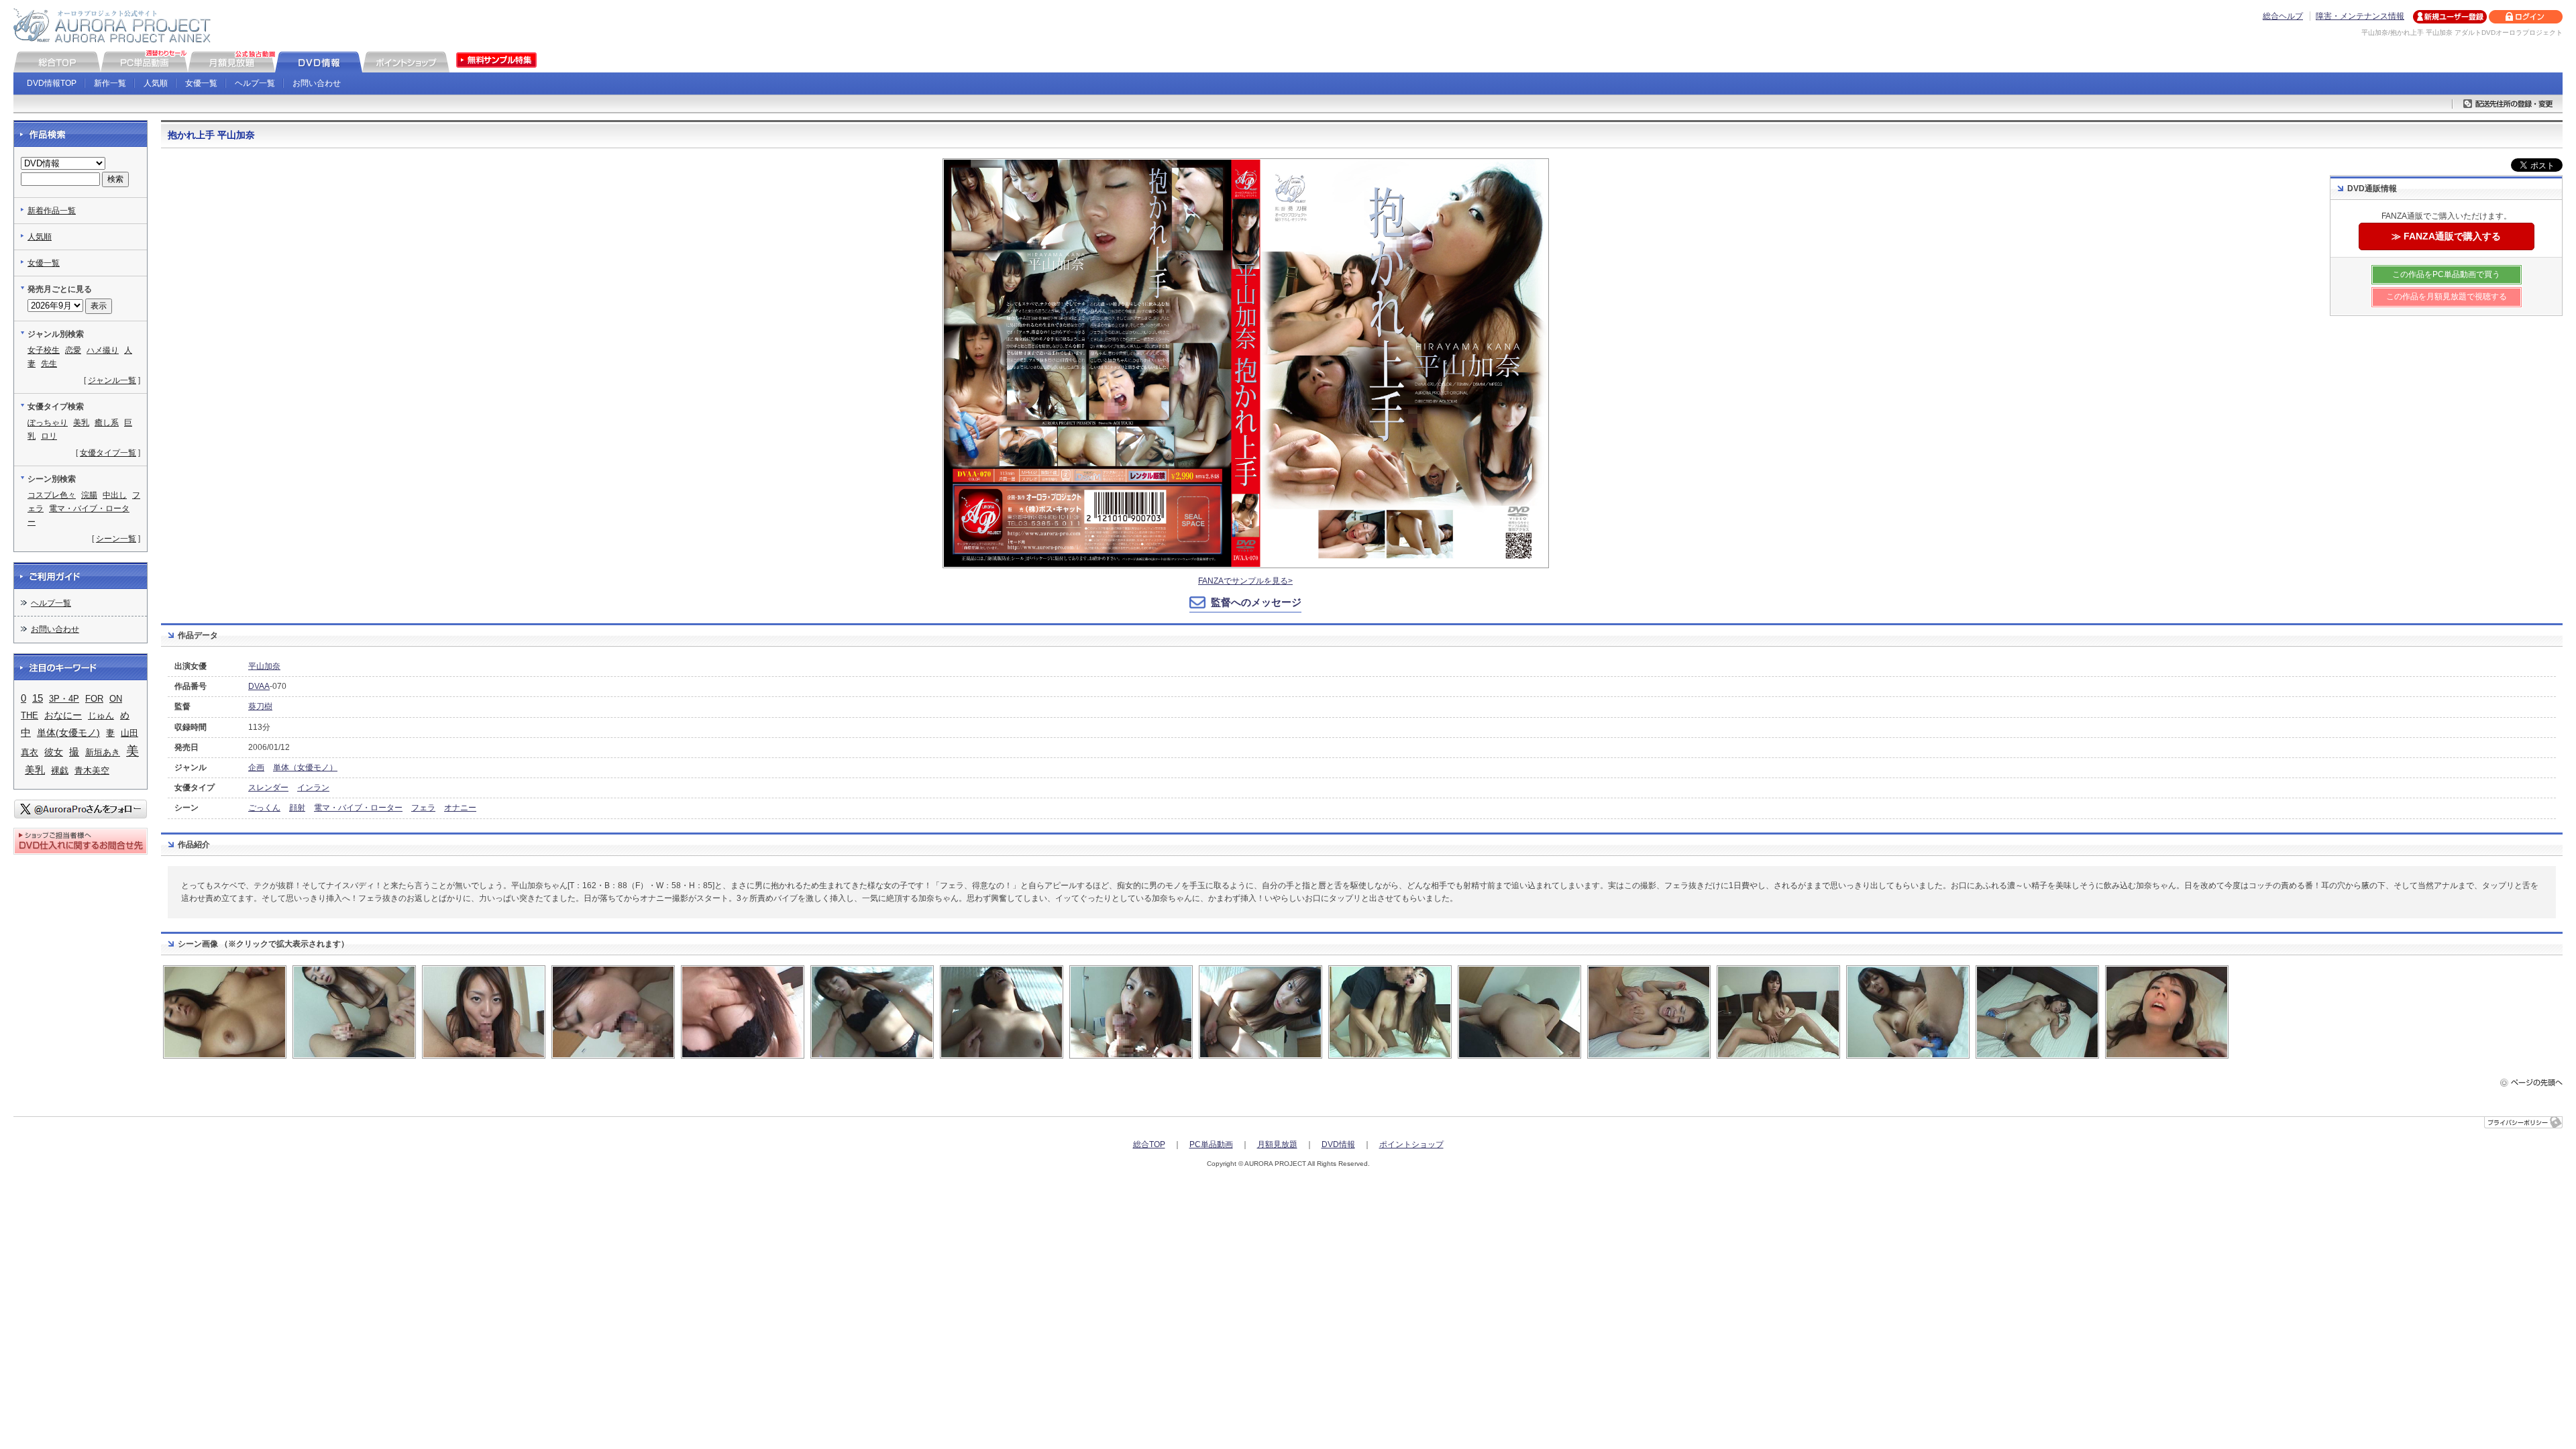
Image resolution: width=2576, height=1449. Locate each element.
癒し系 (107, 423)
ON (116, 699)
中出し (115, 495)
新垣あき (103, 752)
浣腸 (89, 495)
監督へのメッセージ (1256, 602)
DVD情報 (1338, 1144)
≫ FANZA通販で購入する (2446, 236)
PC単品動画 (1211, 1144)
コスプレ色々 (52, 495)
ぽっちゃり (48, 423)
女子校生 (44, 350)
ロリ (49, 436)
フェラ (423, 808)
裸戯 (60, 770)
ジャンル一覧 (112, 380)
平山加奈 (264, 666)
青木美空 (92, 770)
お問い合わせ (317, 83)
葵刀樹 (260, 706)
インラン (313, 788)
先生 (49, 364)
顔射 (297, 808)
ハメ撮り (103, 350)
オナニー (460, 808)
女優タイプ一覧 (108, 453)
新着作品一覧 (52, 211)
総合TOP (1149, 1144)
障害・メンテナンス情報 (2360, 16)
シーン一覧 (116, 539)
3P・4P (64, 699)
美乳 (81, 423)
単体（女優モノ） (305, 767)
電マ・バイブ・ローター (358, 808)
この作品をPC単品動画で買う (2446, 274)
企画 (256, 767)
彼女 (54, 752)
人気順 (156, 83)
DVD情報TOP (52, 83)
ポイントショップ (1411, 1144)
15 (38, 698)
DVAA (259, 686)
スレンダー (268, 788)
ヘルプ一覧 (255, 83)
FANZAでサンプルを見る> (1245, 581)
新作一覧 (110, 83)
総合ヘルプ (2283, 16)
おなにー (63, 715)
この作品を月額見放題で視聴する (2447, 297)
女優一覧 (201, 83)
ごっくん (264, 808)
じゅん (101, 715)
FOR (94, 699)
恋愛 (73, 350)
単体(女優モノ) (68, 733)
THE (30, 715)
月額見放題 (1277, 1144)
